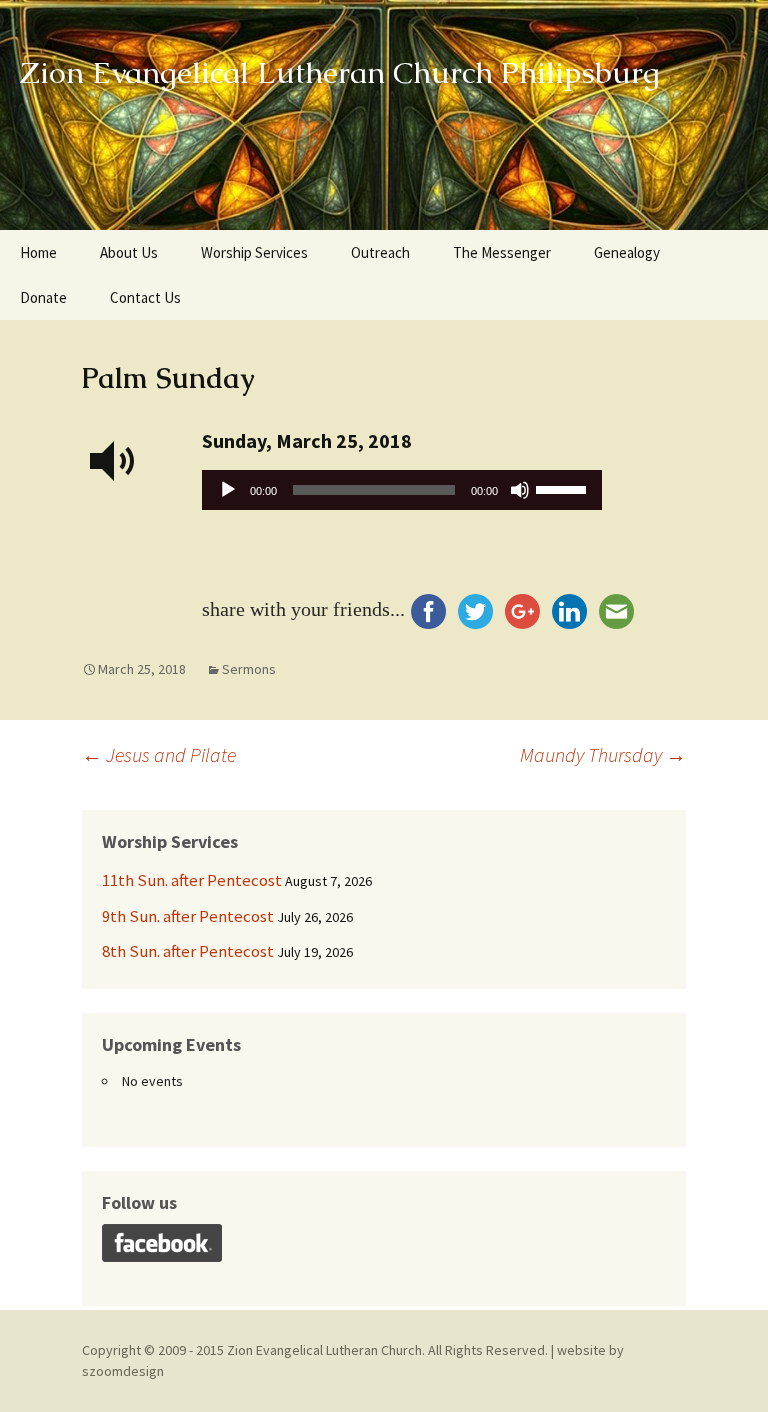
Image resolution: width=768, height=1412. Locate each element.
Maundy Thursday (603, 754)
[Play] (228, 490)
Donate (43, 297)
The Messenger (502, 252)
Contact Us (145, 297)
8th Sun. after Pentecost (188, 951)
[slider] (564, 488)
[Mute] (520, 490)
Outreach (380, 252)
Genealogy (627, 252)
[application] (402, 495)
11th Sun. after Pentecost (192, 880)
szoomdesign (123, 1371)
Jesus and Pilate (159, 754)
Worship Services (254, 252)
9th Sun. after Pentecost (188, 916)
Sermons (249, 669)
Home (38, 252)
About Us (129, 252)
